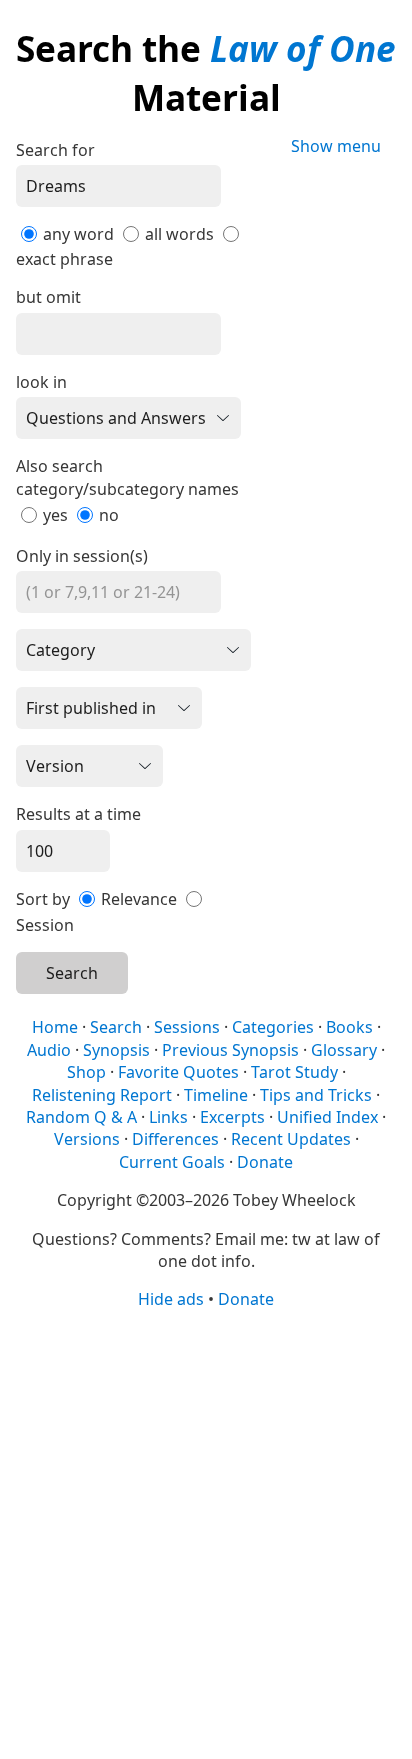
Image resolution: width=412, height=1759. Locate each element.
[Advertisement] (206, 1533)
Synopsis (116, 1050)
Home (55, 1027)
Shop (86, 1072)
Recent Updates (291, 1139)
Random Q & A (81, 1117)
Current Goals (172, 1162)
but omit (48, 297)
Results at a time (78, 814)
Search (72, 973)
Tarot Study (294, 1072)
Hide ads (171, 1299)
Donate (265, 1162)
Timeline (216, 1095)
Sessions (187, 1027)
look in (41, 382)
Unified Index (327, 1117)
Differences (175, 1139)
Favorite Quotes (178, 1072)
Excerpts (232, 1117)
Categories (273, 1027)
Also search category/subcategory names (127, 477)
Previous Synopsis (230, 1050)
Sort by (43, 899)
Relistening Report (102, 1095)
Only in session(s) (82, 556)
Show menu (336, 146)
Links (168, 1117)
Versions (87, 1139)
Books (349, 1027)
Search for (55, 150)
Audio (49, 1050)
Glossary (344, 1050)
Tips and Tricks (316, 1095)
